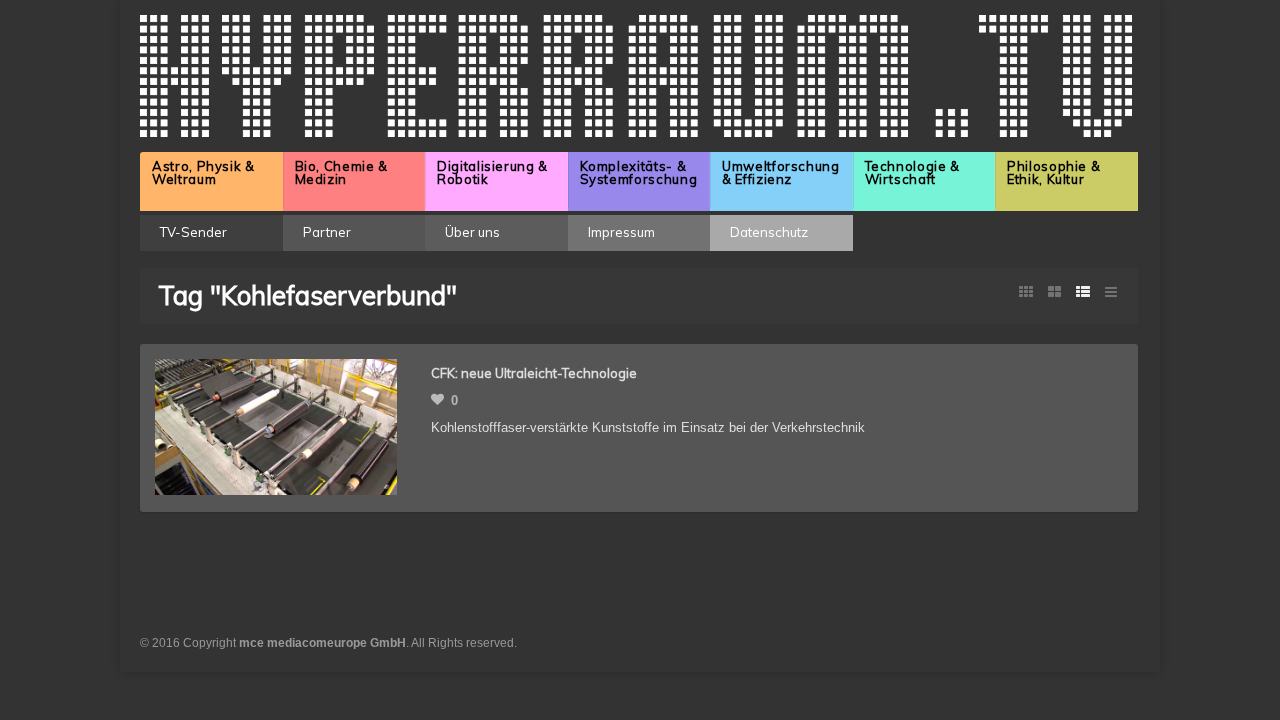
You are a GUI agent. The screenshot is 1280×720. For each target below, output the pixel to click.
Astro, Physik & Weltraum (203, 172)
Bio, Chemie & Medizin (341, 172)
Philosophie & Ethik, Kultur (1053, 172)
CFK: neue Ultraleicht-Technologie (534, 373)
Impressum (621, 232)
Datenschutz (769, 232)
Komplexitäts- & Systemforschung (639, 172)
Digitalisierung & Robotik (492, 172)
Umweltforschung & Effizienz (781, 172)
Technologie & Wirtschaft (912, 172)
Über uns (472, 232)
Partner (327, 232)
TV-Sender (193, 232)
